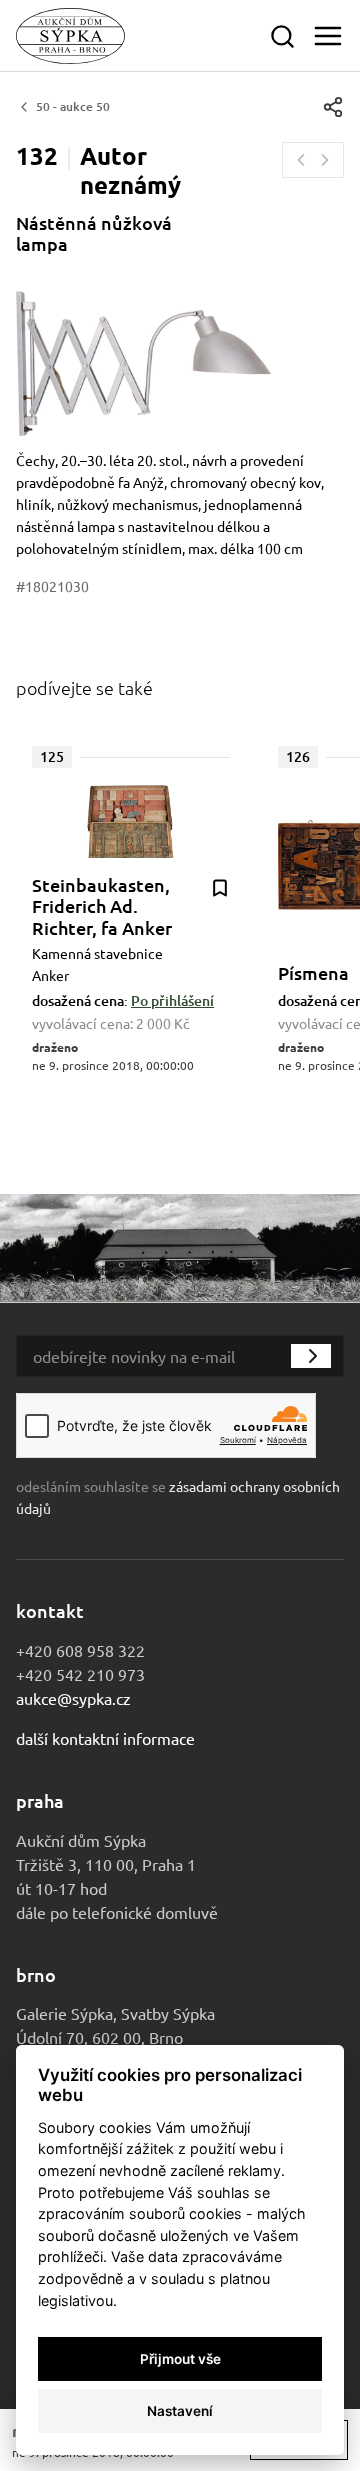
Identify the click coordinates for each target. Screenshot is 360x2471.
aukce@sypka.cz (73, 1698)
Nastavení (180, 2411)
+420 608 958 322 (80, 1650)
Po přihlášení (172, 1000)
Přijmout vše (180, 2359)
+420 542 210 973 (80, 1674)
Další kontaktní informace (105, 1738)
